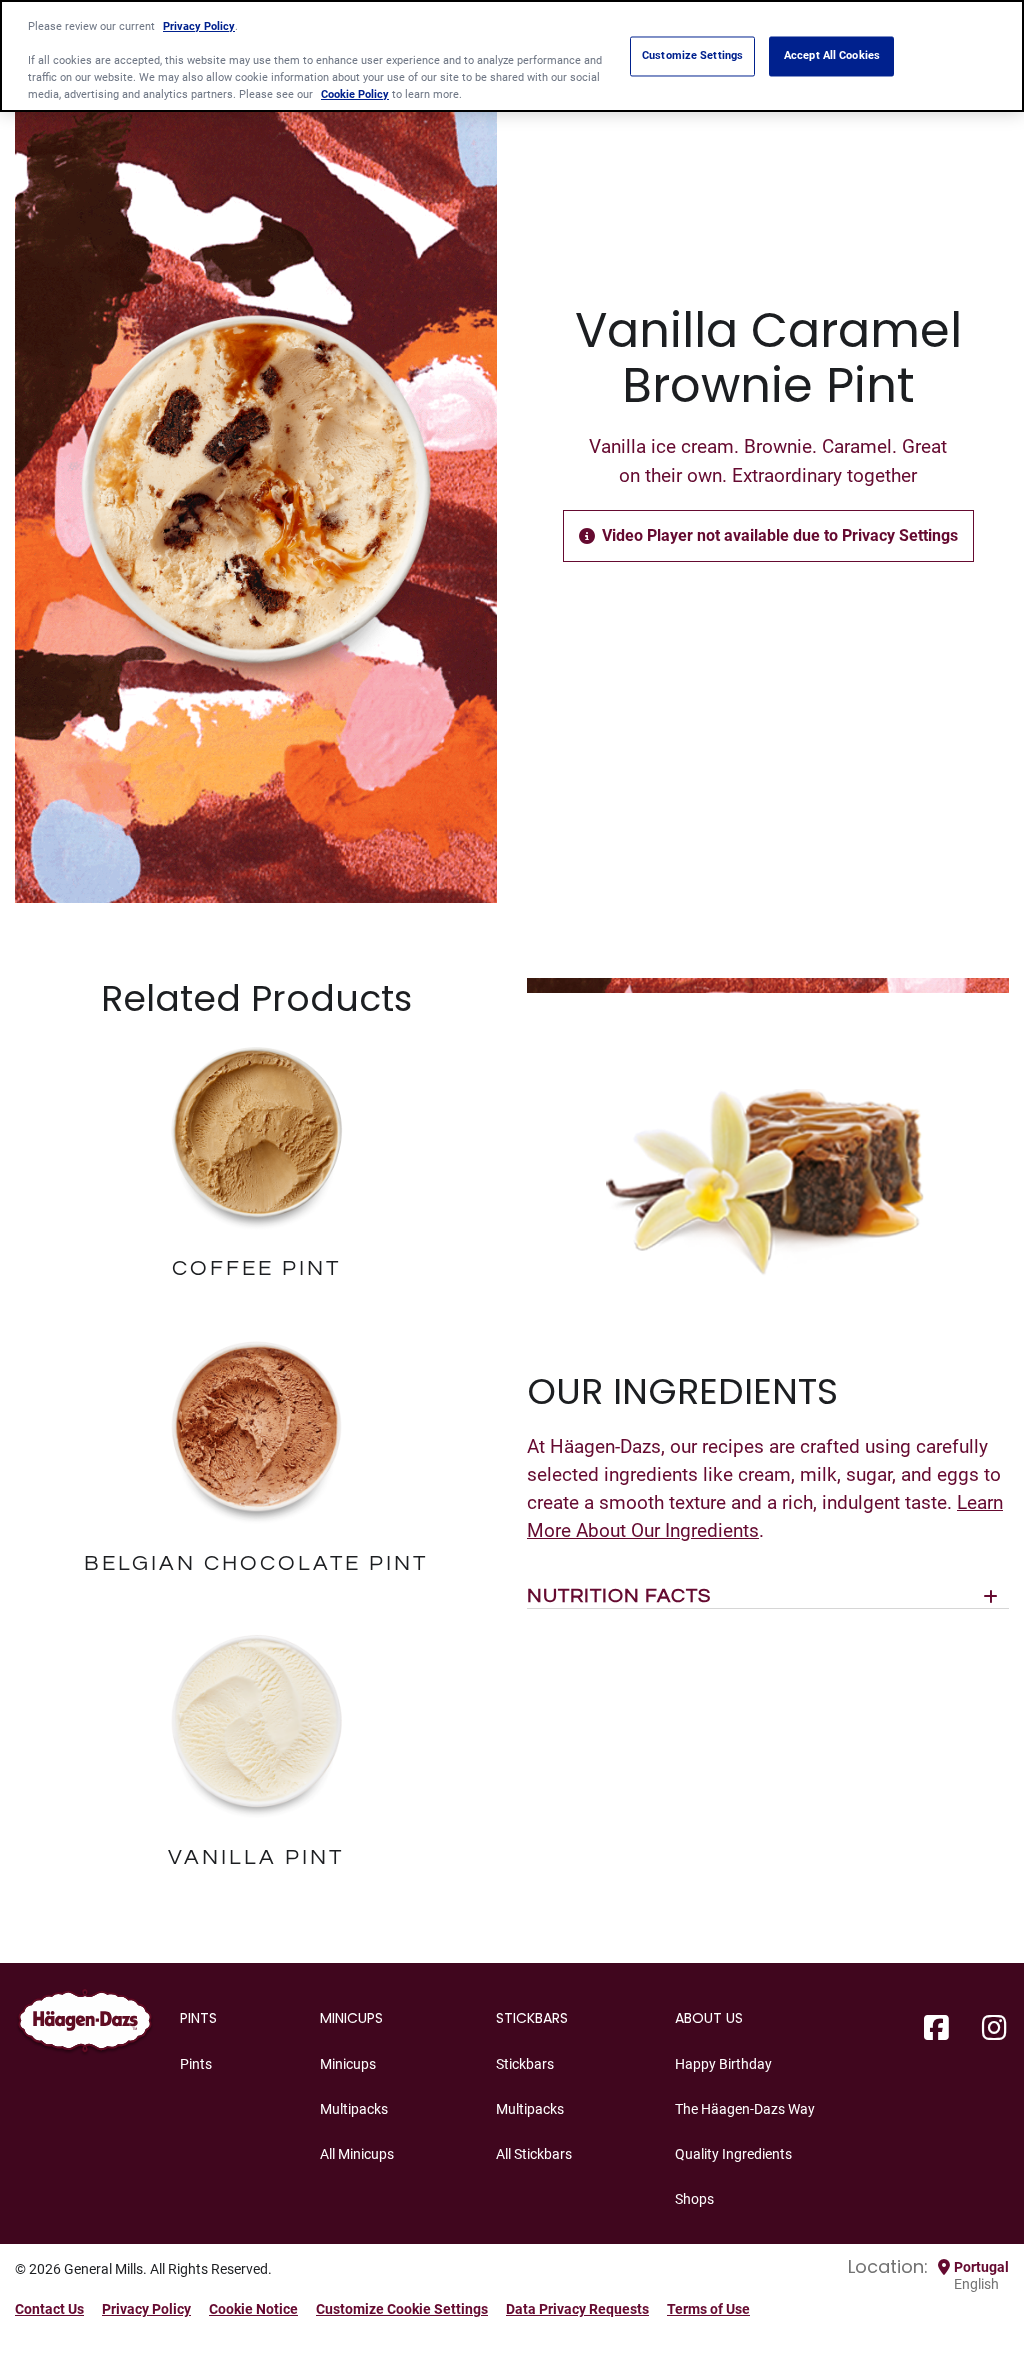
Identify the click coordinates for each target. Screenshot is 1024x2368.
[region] (512, 56)
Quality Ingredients (733, 2154)
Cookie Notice (253, 2309)
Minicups (348, 2064)
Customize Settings (692, 56)
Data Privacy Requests (577, 2309)
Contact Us (49, 2309)
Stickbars (525, 2064)
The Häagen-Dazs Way (745, 2109)
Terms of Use (708, 2309)
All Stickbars (534, 2154)
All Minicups (357, 2154)
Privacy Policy (146, 2309)
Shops (694, 2199)
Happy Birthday (723, 2064)
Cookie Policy (355, 94)
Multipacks (354, 2109)
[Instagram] (994, 2029)
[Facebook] (936, 2029)
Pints (196, 2064)
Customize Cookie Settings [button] (402, 2309)
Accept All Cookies (832, 56)
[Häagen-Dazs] (85, 2025)
